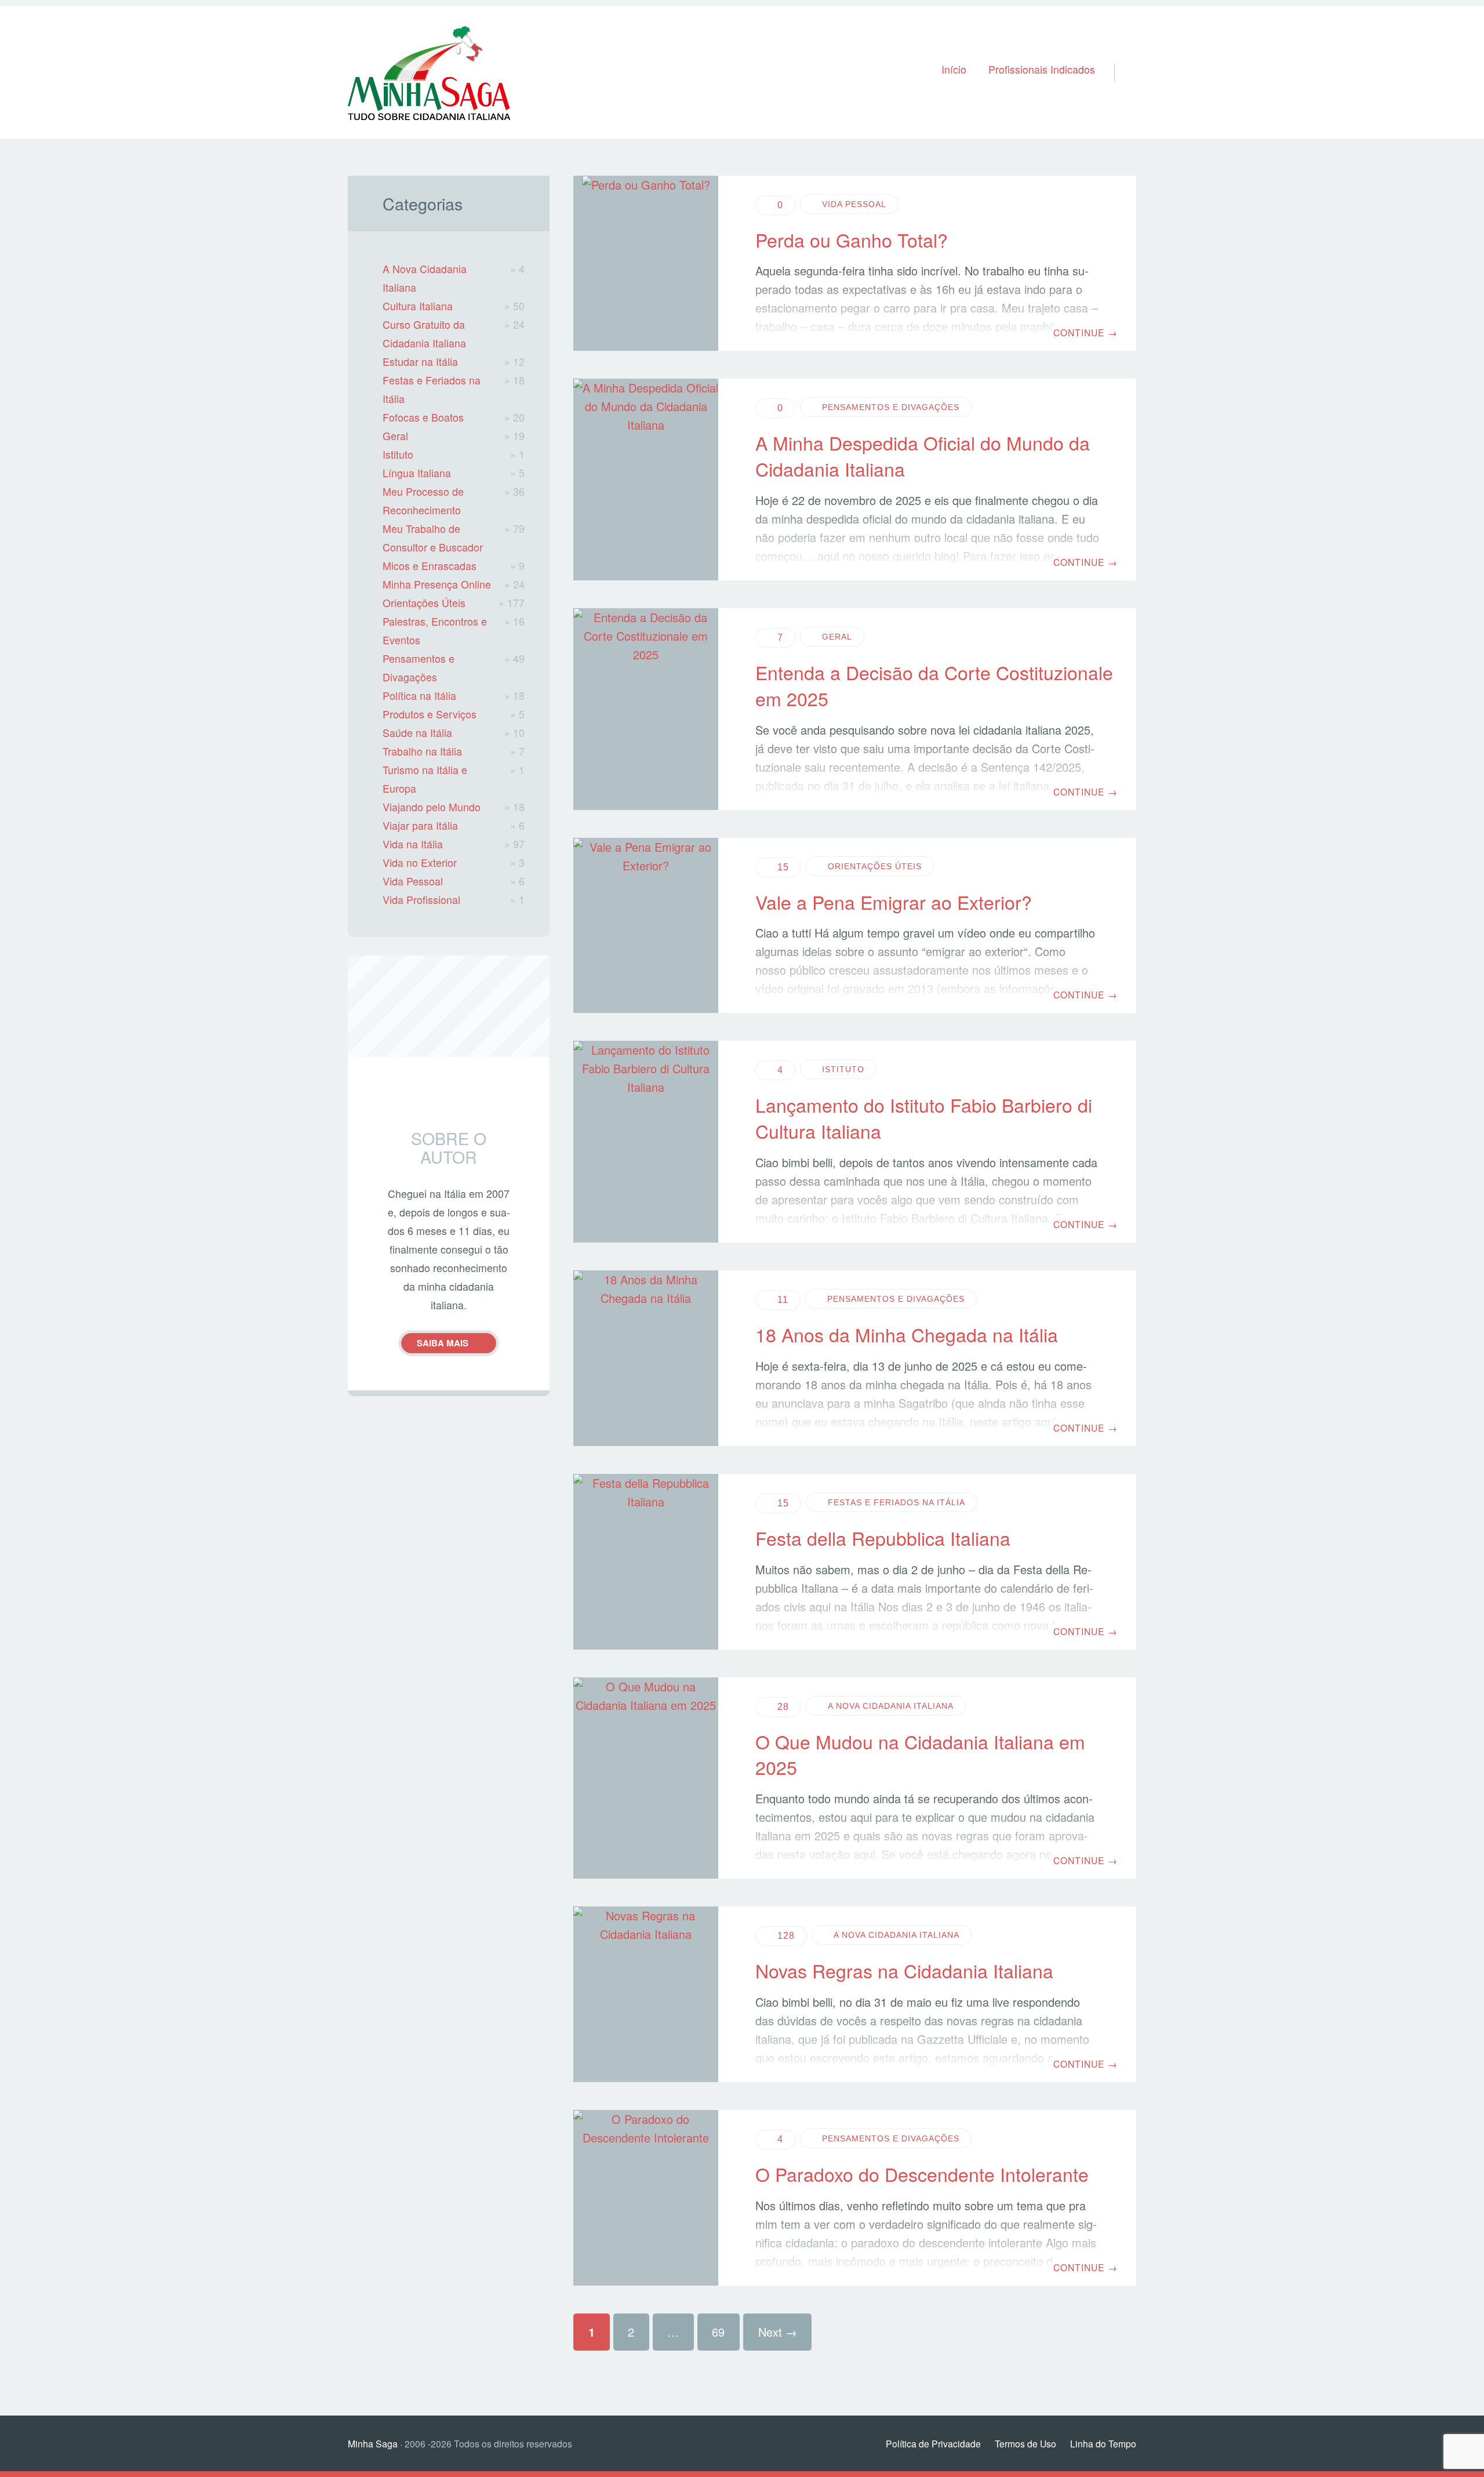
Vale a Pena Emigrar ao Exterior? (894, 902)
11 (783, 1300)
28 (783, 1707)
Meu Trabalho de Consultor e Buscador (433, 538)
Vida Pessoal (854, 204)
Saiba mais (443, 1343)
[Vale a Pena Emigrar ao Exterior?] (646, 926)
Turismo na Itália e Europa (425, 779)
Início (954, 69)
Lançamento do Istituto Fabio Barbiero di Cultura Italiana (924, 1118)
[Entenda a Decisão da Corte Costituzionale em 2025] (646, 709)
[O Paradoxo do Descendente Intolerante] (646, 2198)
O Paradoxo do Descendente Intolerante (922, 2174)
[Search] (1120, 57)
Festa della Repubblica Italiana (883, 1538)
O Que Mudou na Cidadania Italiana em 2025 (920, 1754)
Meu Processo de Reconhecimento (423, 501)
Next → (778, 2332)
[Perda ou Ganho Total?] (646, 264)
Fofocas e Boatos (423, 417)
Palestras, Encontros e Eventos (435, 631)
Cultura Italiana (418, 306)
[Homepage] (429, 72)
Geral (837, 637)
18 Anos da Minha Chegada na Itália (907, 1334)
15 (783, 867)
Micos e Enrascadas (430, 566)
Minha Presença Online (437, 584)
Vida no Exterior (420, 862)
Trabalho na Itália (422, 751)
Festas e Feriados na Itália (896, 1502)
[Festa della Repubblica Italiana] (646, 1562)
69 (718, 2332)
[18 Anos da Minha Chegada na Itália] (646, 1358)
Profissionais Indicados (1042, 69)
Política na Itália (419, 695)
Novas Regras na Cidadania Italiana (904, 1970)
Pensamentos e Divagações (891, 407)
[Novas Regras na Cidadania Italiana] (646, 1994)
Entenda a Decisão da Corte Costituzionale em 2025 (934, 685)
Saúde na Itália (417, 733)
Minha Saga (373, 2443)
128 (786, 1936)
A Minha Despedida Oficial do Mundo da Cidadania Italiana (923, 455)
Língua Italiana (417, 473)
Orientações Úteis (875, 866)
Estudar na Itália (420, 362)
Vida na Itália (413, 844)
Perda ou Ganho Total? (852, 239)
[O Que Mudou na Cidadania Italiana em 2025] (646, 1778)
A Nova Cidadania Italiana (891, 1706)
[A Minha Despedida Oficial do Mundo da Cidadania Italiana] (646, 480)
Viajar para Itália (420, 825)
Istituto (843, 1069)
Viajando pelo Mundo (432, 807)
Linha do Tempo (1103, 2443)
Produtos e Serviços (430, 714)
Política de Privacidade (933, 2443)
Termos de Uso (1025, 2443)
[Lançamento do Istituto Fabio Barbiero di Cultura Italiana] (646, 1142)
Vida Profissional (421, 900)
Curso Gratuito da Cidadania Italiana (424, 334)
